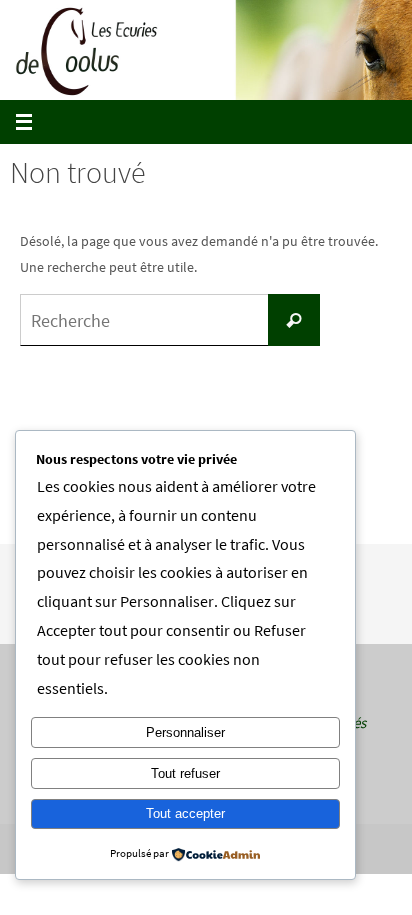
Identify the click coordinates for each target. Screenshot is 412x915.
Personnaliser (185, 732)
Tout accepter (185, 813)
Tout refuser (185, 773)
